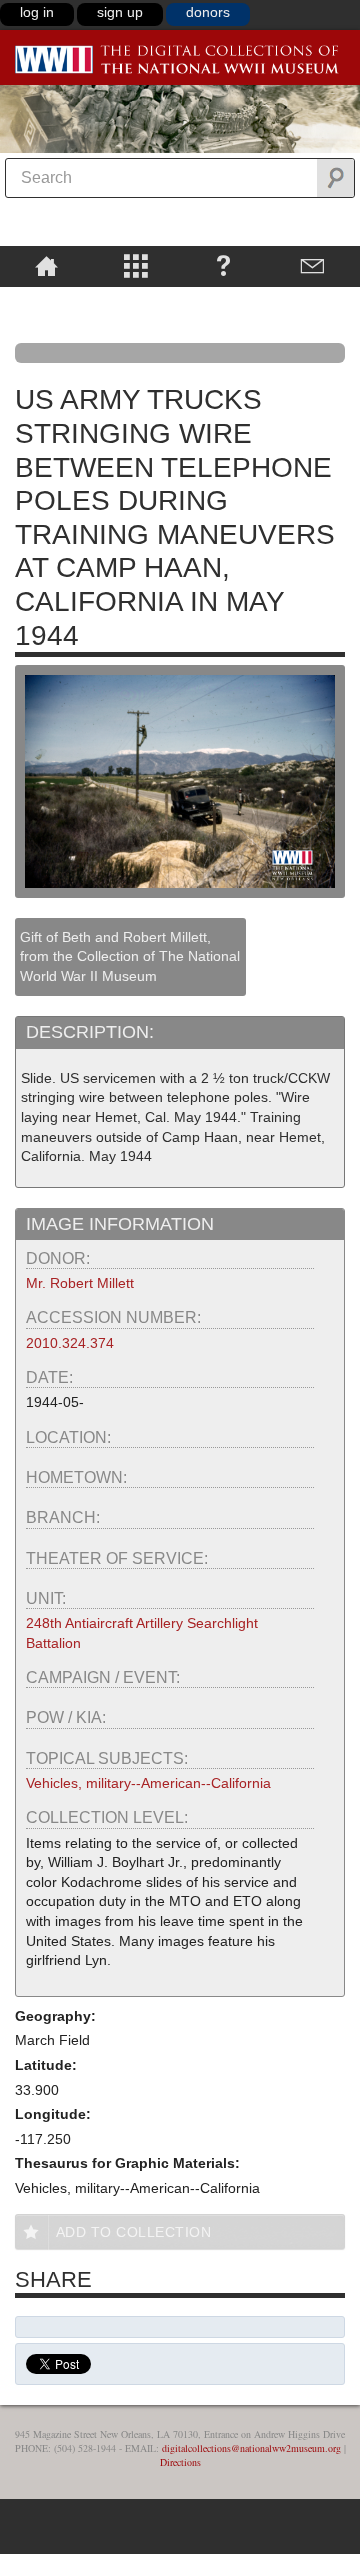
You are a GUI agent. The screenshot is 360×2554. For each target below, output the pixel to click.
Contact (312, 265)
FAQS (223, 265)
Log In (37, 12)
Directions (180, 2462)
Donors (208, 12)
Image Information (120, 1224)
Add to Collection (134, 2232)
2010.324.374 (70, 1343)
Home (46, 265)
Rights (46, 301)
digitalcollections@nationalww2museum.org (251, 2448)
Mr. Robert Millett (80, 1283)
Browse (135, 265)
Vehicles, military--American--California (148, 1783)
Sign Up (120, 12)
